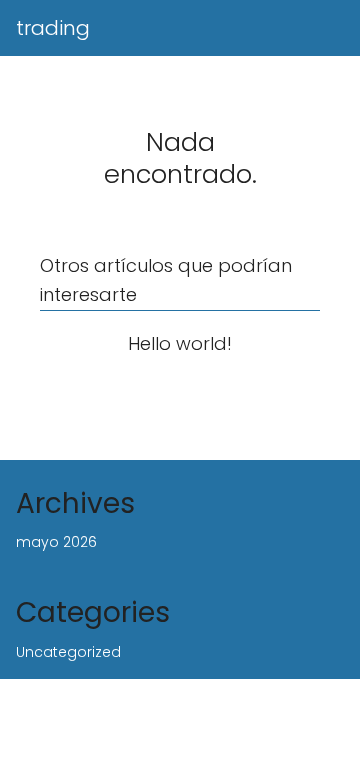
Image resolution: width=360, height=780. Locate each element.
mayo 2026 (56, 542)
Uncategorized (68, 652)
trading (53, 28)
